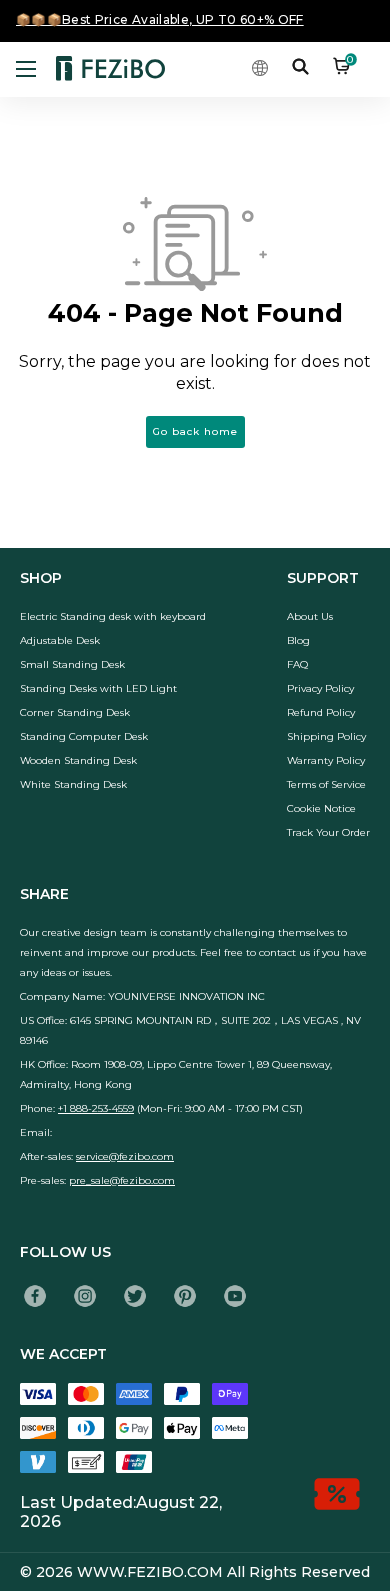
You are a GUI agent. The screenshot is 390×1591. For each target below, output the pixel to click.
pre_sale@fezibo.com (122, 1180)
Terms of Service (326, 784)
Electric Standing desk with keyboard (113, 616)
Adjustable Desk (60, 640)
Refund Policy (321, 712)
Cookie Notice (321, 808)
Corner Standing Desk (75, 712)
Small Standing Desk (72, 664)
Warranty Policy (326, 760)
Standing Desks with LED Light (98, 688)
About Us (310, 616)
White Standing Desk (73, 784)
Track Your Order (328, 832)
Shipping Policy (326, 736)
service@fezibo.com (125, 1156)
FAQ (297, 664)
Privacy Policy (320, 688)
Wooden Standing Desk (78, 760)
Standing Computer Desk (84, 736)
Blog (298, 640)
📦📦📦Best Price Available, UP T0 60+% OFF (160, 19)
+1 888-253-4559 (96, 1108)
